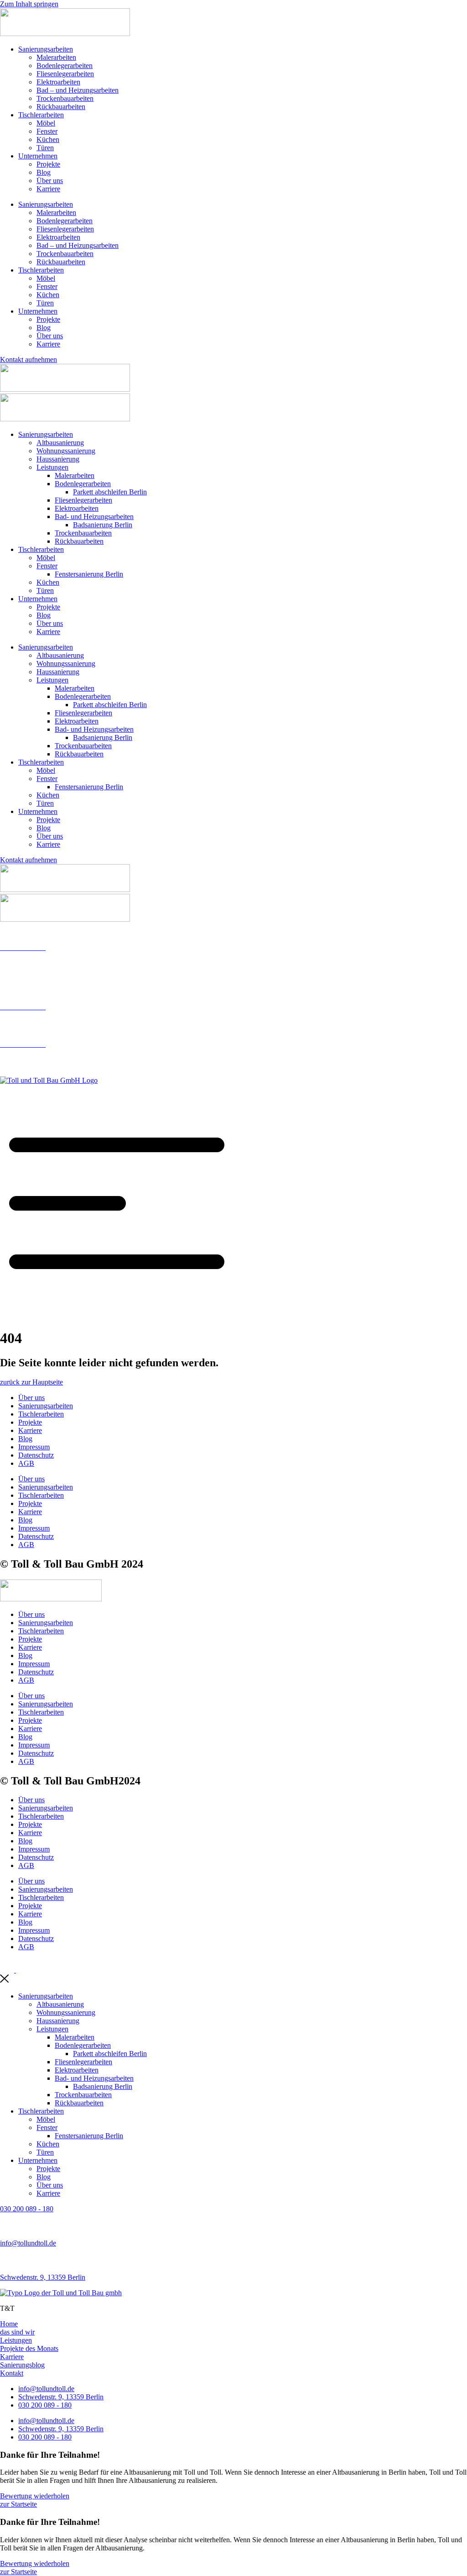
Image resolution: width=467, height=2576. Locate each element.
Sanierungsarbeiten (46, 49)
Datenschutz (36, 1455)
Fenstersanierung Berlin (89, 574)
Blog (44, 172)
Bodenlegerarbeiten (65, 66)
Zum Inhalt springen (29, 4)
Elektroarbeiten (58, 82)
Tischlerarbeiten (41, 115)
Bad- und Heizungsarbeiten (94, 517)
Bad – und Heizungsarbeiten (78, 90)
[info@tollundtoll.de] (5, 2227)
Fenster (47, 131)
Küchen (48, 139)
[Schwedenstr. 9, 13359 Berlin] (5, 2262)
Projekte (48, 164)
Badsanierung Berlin (103, 525)
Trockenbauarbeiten (65, 98)
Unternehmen (38, 156)
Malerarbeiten (56, 57)
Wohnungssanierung (66, 451)
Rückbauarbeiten (61, 107)
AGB (26, 1463)
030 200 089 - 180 (27, 2209)
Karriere (48, 189)
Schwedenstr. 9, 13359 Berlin (43, 2277)
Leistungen (52, 467)
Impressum (34, 1447)
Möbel (46, 123)
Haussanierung (58, 459)
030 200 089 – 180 (27, 963)
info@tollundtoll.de (28, 978)
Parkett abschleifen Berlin (110, 492)
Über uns (50, 181)
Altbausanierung (60, 443)
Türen (45, 148)
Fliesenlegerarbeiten (65, 74)
